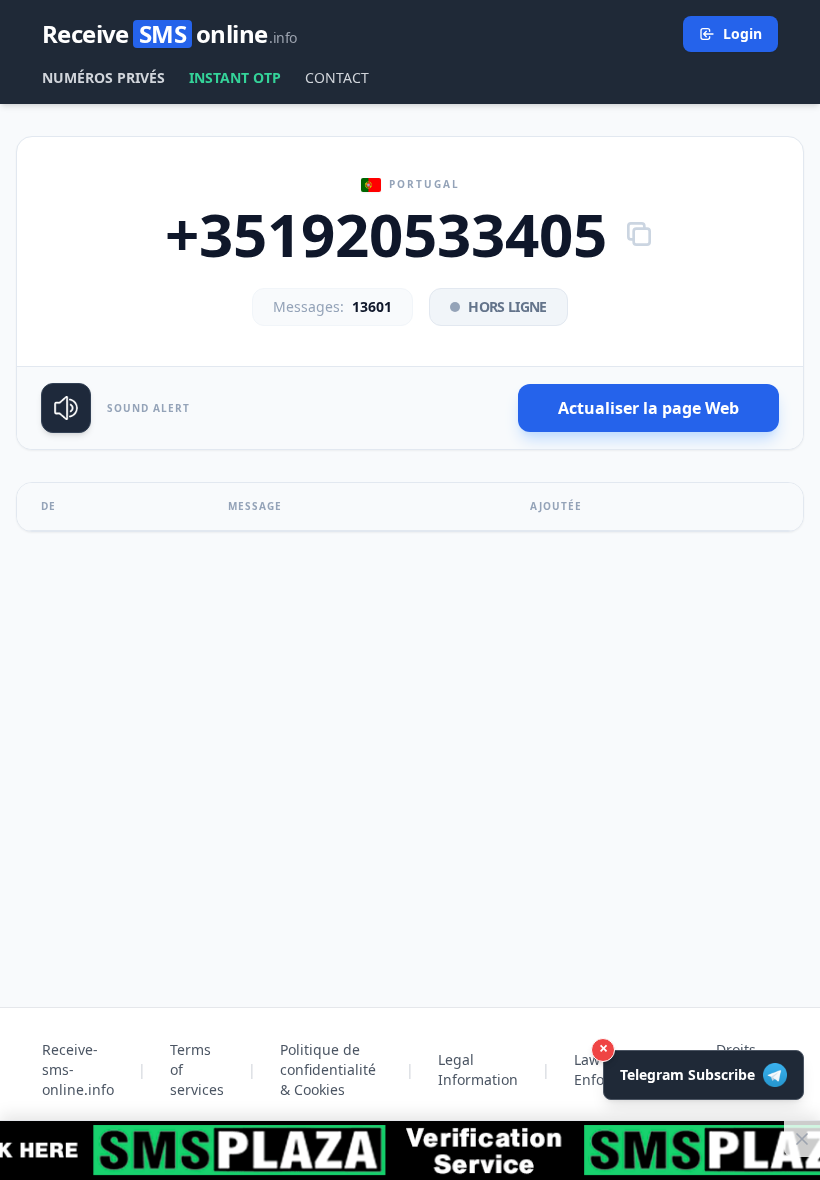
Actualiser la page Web (648, 408)
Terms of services (197, 1069)
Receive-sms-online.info (78, 1069)
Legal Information (478, 1069)
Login (742, 33)
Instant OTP (235, 77)
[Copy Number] (639, 234)
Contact (337, 77)
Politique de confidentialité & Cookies (328, 1069)
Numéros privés (103, 77)
